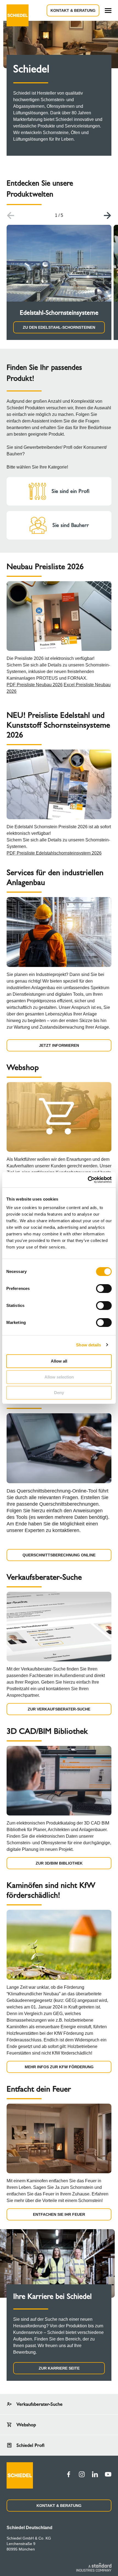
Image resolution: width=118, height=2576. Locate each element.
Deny (59, 1393)
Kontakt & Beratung (73, 10)
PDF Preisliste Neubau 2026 (35, 685)
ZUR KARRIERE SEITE (59, 2368)
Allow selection (59, 1377)
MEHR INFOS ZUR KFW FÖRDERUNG (59, 2067)
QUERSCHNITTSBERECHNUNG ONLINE (59, 1555)
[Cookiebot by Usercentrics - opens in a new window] (88, 1180)
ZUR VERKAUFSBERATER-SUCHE (59, 1709)
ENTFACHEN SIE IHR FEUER (59, 2214)
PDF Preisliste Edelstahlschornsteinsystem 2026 (54, 853)
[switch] (104, 1289)
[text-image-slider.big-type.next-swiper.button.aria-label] (108, 215)
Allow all (59, 1361)
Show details (88, 1345)
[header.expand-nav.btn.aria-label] (108, 11)
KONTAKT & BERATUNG (59, 2506)
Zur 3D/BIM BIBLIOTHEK (59, 1863)
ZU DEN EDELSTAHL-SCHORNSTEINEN (59, 327)
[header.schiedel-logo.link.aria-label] (18, 10)
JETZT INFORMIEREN (59, 1045)
